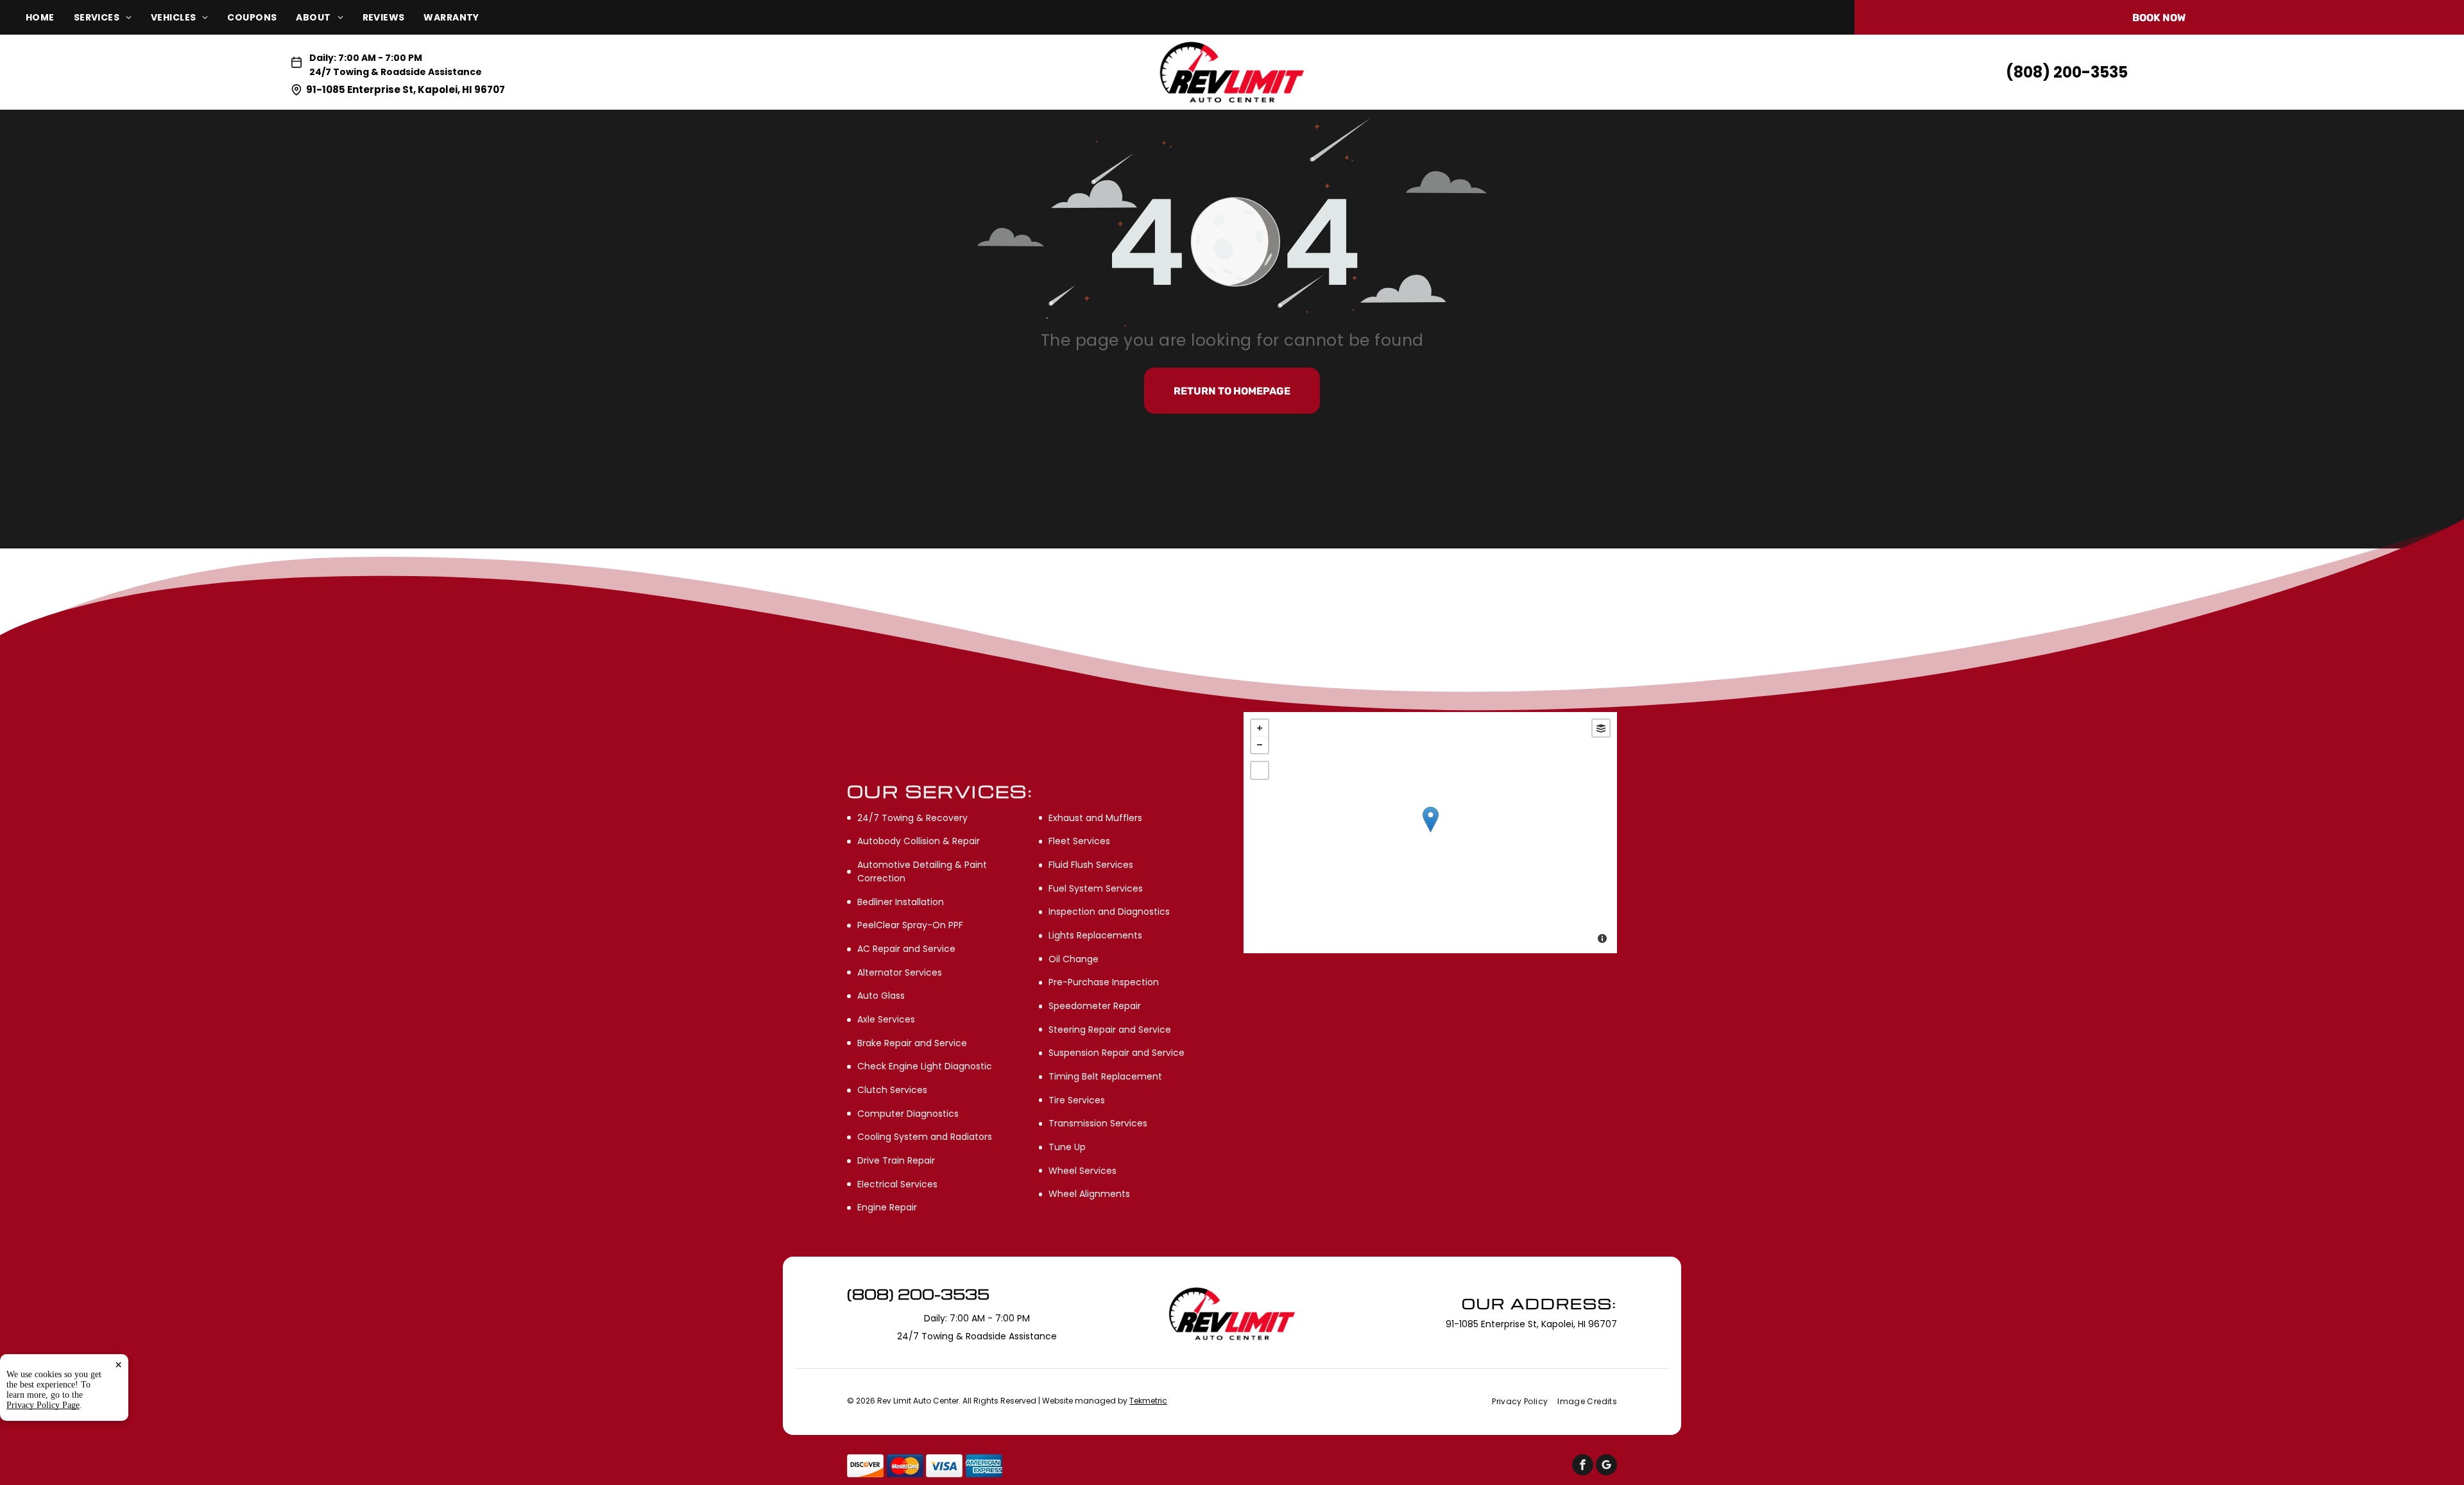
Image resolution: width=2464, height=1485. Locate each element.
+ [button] (1260, 728)
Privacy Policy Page (43, 1405)
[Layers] (1601, 728)
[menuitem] (50, 18)
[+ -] (1430, 833)
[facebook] (1583, 1466)
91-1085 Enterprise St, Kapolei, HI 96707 (406, 89)
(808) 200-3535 (2067, 72)
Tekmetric (1148, 1401)
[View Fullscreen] (1260, 770)
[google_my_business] (1606, 1466)
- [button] (1260, 745)
